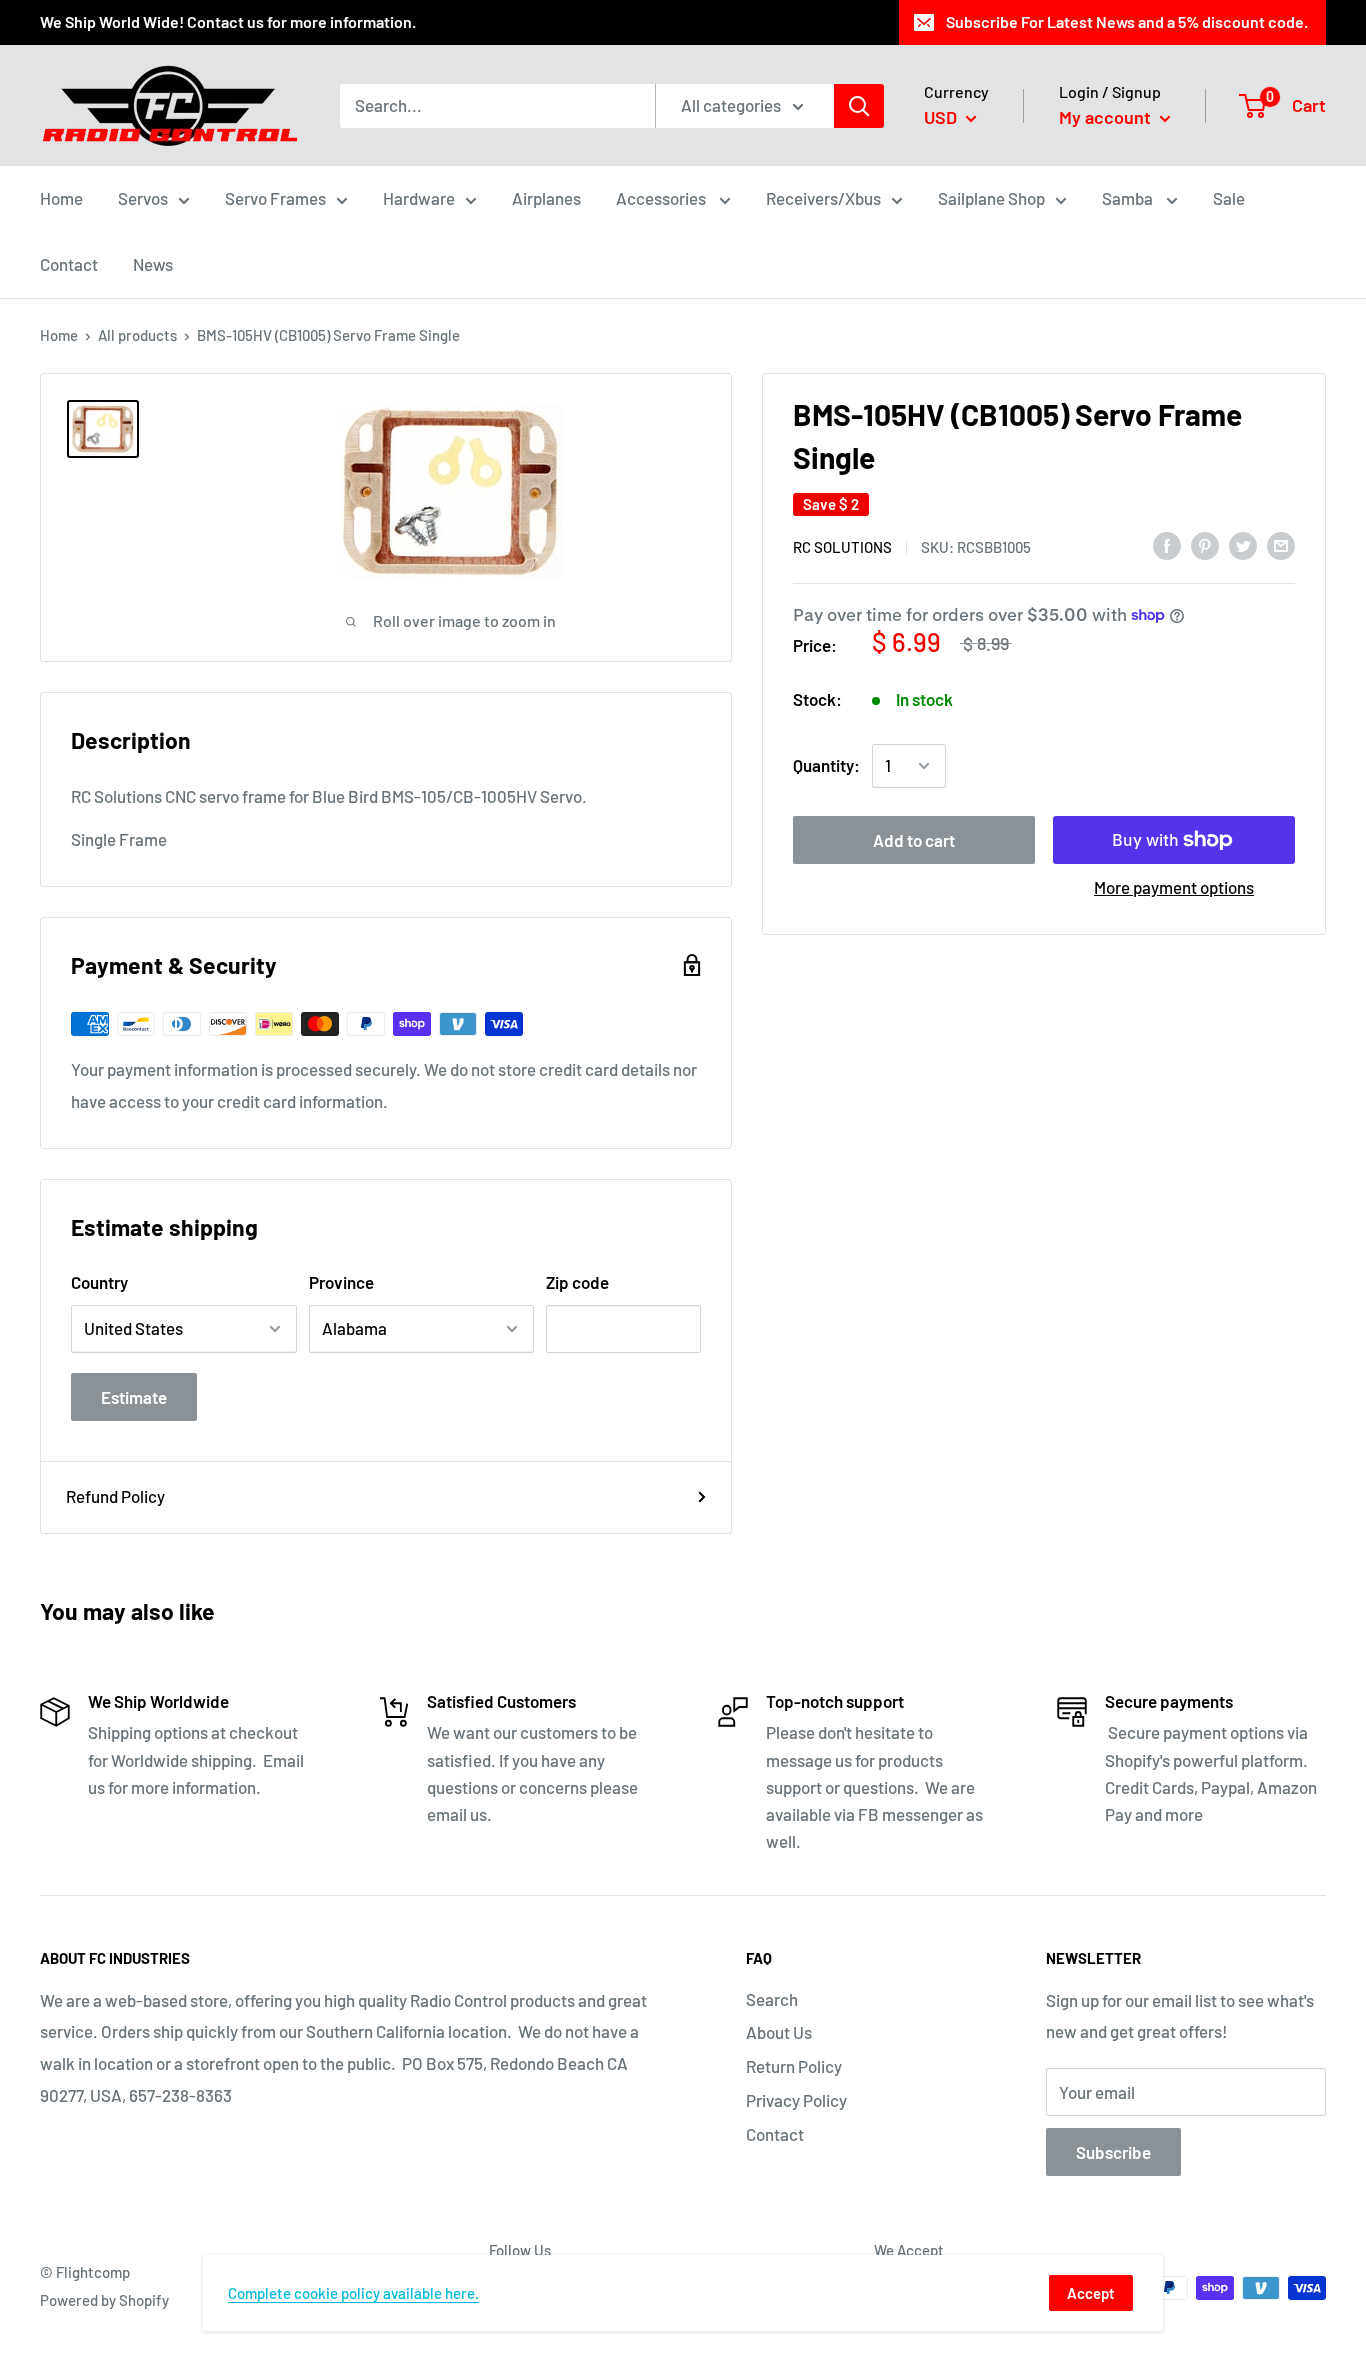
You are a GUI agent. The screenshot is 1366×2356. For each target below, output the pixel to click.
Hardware (419, 198)
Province (341, 1282)
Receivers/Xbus (823, 198)
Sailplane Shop (991, 198)
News (153, 264)
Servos (143, 198)
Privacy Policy (796, 2100)
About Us (779, 2032)
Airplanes (546, 198)
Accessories (662, 198)
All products (137, 335)
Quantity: (826, 765)
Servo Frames (275, 198)
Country (99, 1282)
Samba (1129, 198)
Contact (69, 264)
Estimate (134, 1397)
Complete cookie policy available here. (353, 2293)
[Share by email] (1281, 545)
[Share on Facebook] (1167, 545)
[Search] (859, 105)
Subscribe (1113, 2152)
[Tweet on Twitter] (1243, 545)
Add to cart (914, 840)
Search (772, 1999)
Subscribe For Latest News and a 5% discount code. (1127, 21)
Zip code (577, 1282)
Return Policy (794, 2066)
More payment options (1174, 887)
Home (61, 198)
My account (1107, 117)
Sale (1229, 198)
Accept (1091, 2293)
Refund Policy (115, 1496)
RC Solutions (842, 546)
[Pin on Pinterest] (1205, 545)
